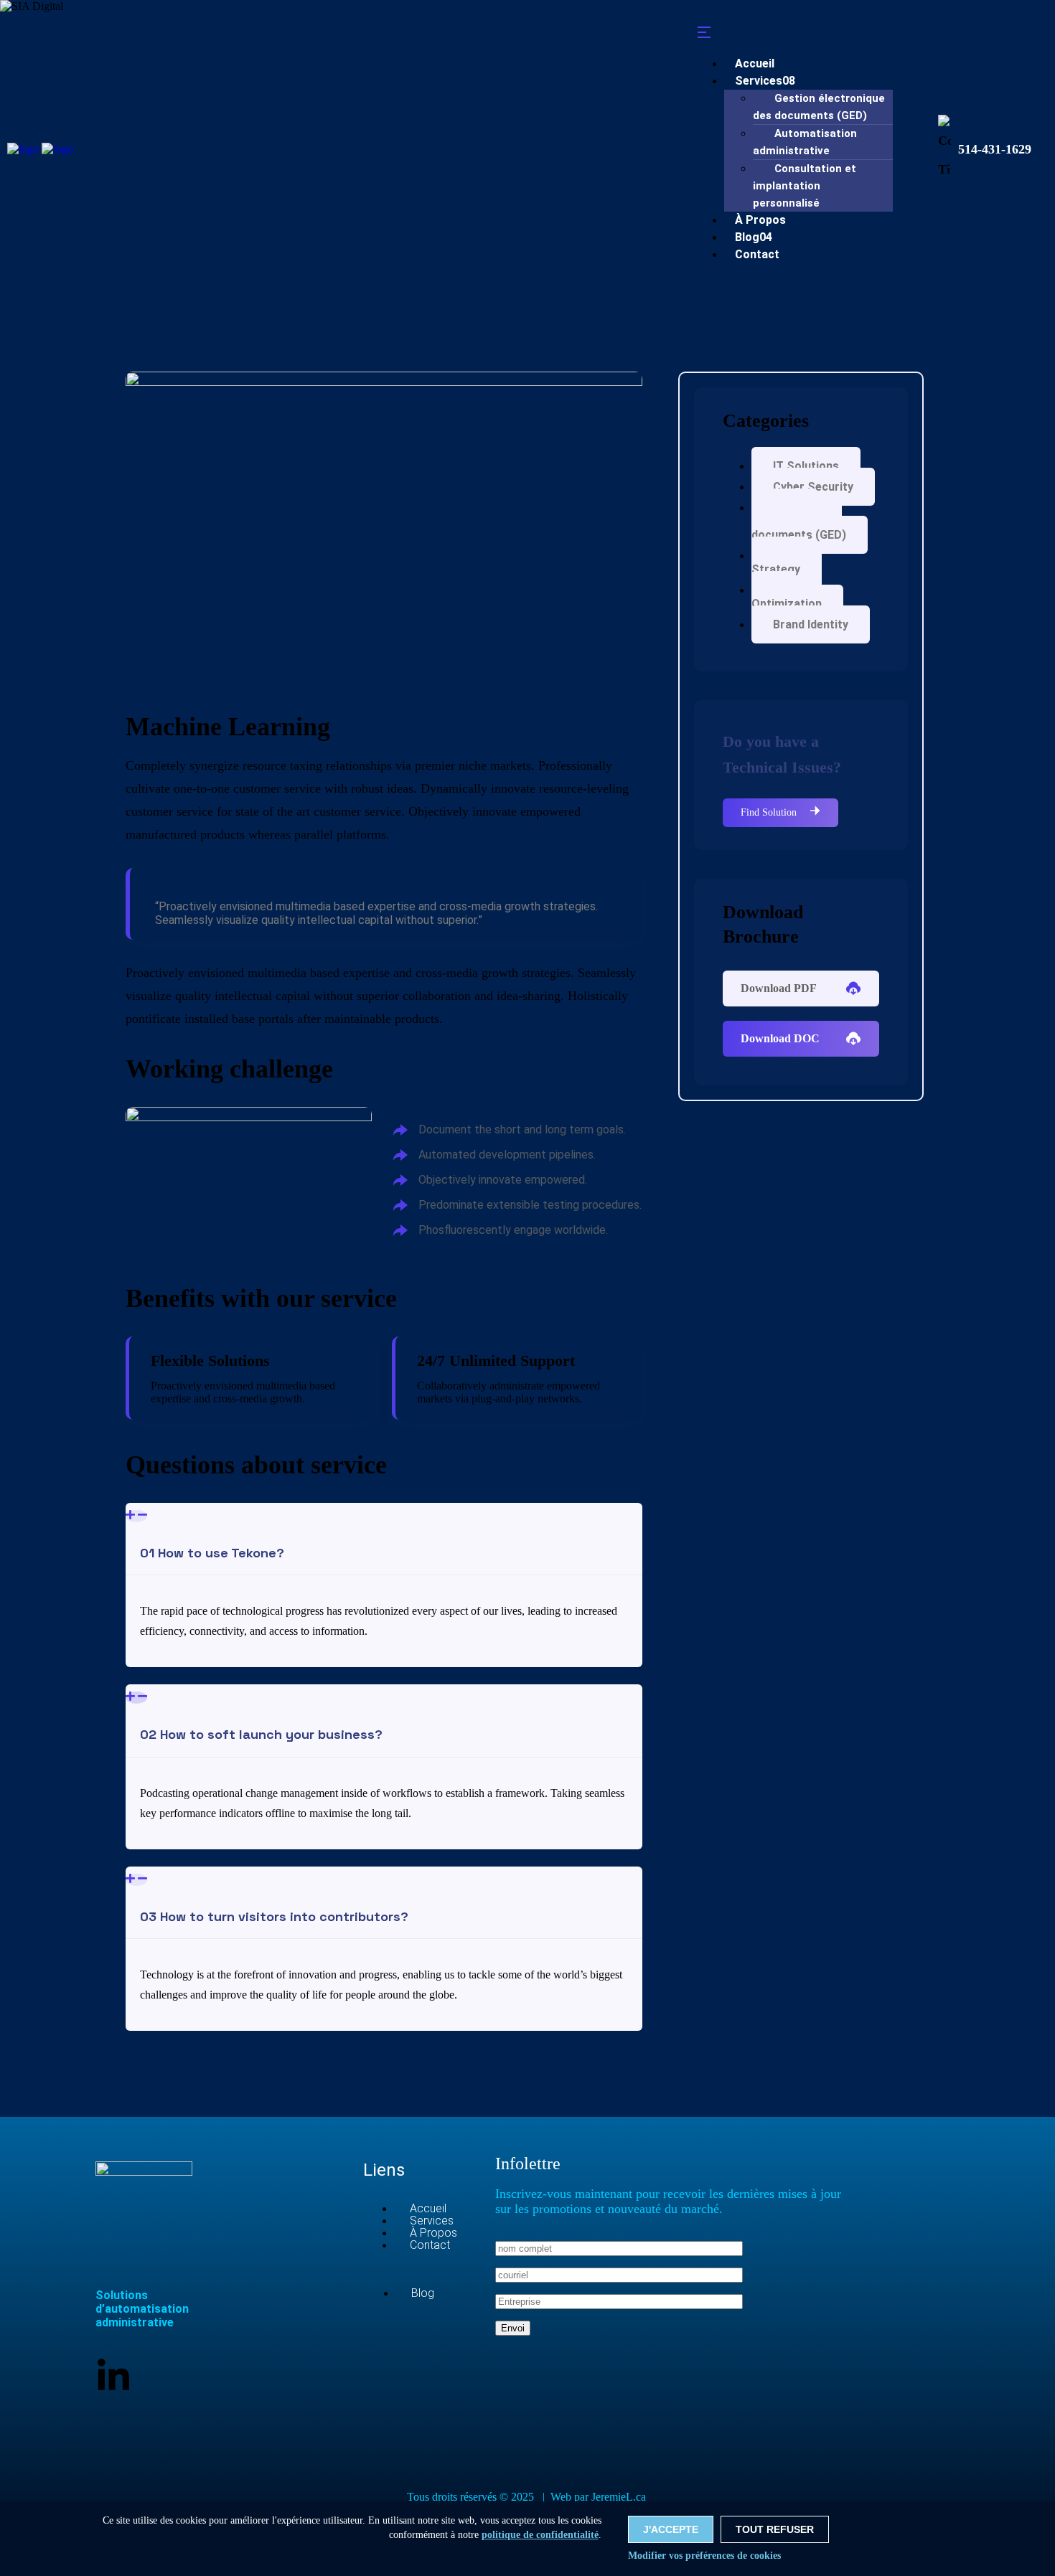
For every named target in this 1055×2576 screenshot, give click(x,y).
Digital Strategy (780, 562)
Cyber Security (813, 487)
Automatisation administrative (805, 142)
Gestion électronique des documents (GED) (819, 107)
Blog (423, 2293)
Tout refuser (775, 2529)
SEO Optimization (787, 597)
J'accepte (671, 2529)
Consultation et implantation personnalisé (805, 186)
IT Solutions (806, 466)
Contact (757, 254)
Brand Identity (811, 624)
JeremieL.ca (620, 2497)
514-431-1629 (995, 149)
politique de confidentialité (540, 2535)
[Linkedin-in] (113, 2377)
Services (765, 81)
